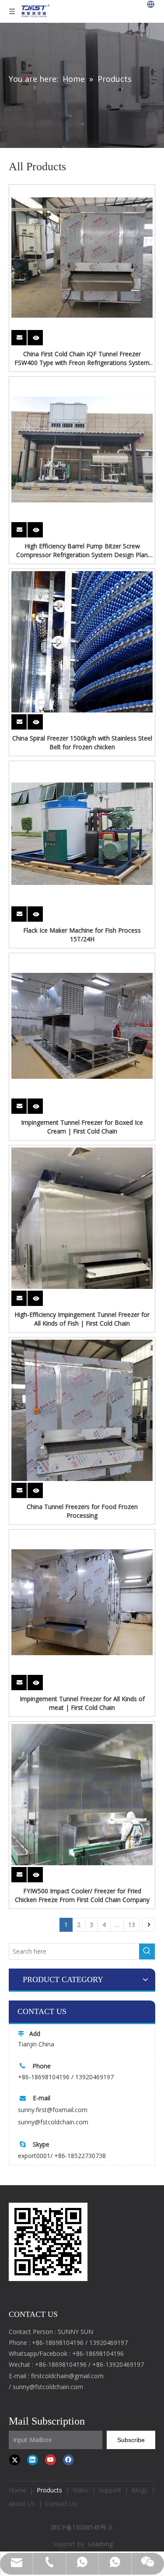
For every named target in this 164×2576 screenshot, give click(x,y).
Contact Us (61, 2504)
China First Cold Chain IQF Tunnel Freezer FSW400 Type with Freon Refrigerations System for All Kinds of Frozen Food (82, 358)
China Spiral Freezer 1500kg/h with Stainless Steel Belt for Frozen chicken (82, 742)
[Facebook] (68, 2460)
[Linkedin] (33, 2460)
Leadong (100, 2544)
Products (49, 2490)
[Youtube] (51, 2460)
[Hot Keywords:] (147, 1951)
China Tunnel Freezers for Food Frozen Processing (82, 1511)
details (41, 335)
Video (80, 2490)
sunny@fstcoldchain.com (53, 2122)
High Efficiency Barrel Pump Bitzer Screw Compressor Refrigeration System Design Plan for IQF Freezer (82, 551)
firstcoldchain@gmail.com (67, 2376)
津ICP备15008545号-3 (82, 2527)
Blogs (140, 2490)
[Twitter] (15, 2460)
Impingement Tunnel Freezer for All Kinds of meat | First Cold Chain (82, 1703)
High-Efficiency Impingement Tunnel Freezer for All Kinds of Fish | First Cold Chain (82, 1319)
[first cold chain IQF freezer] (48, 2242)
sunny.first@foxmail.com (53, 2110)
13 (132, 1925)
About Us (22, 2504)
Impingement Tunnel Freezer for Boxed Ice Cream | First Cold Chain (82, 1127)
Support (110, 2490)
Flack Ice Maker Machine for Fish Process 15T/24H (82, 935)
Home (17, 2490)
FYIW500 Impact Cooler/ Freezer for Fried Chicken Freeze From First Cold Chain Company (82, 1895)
